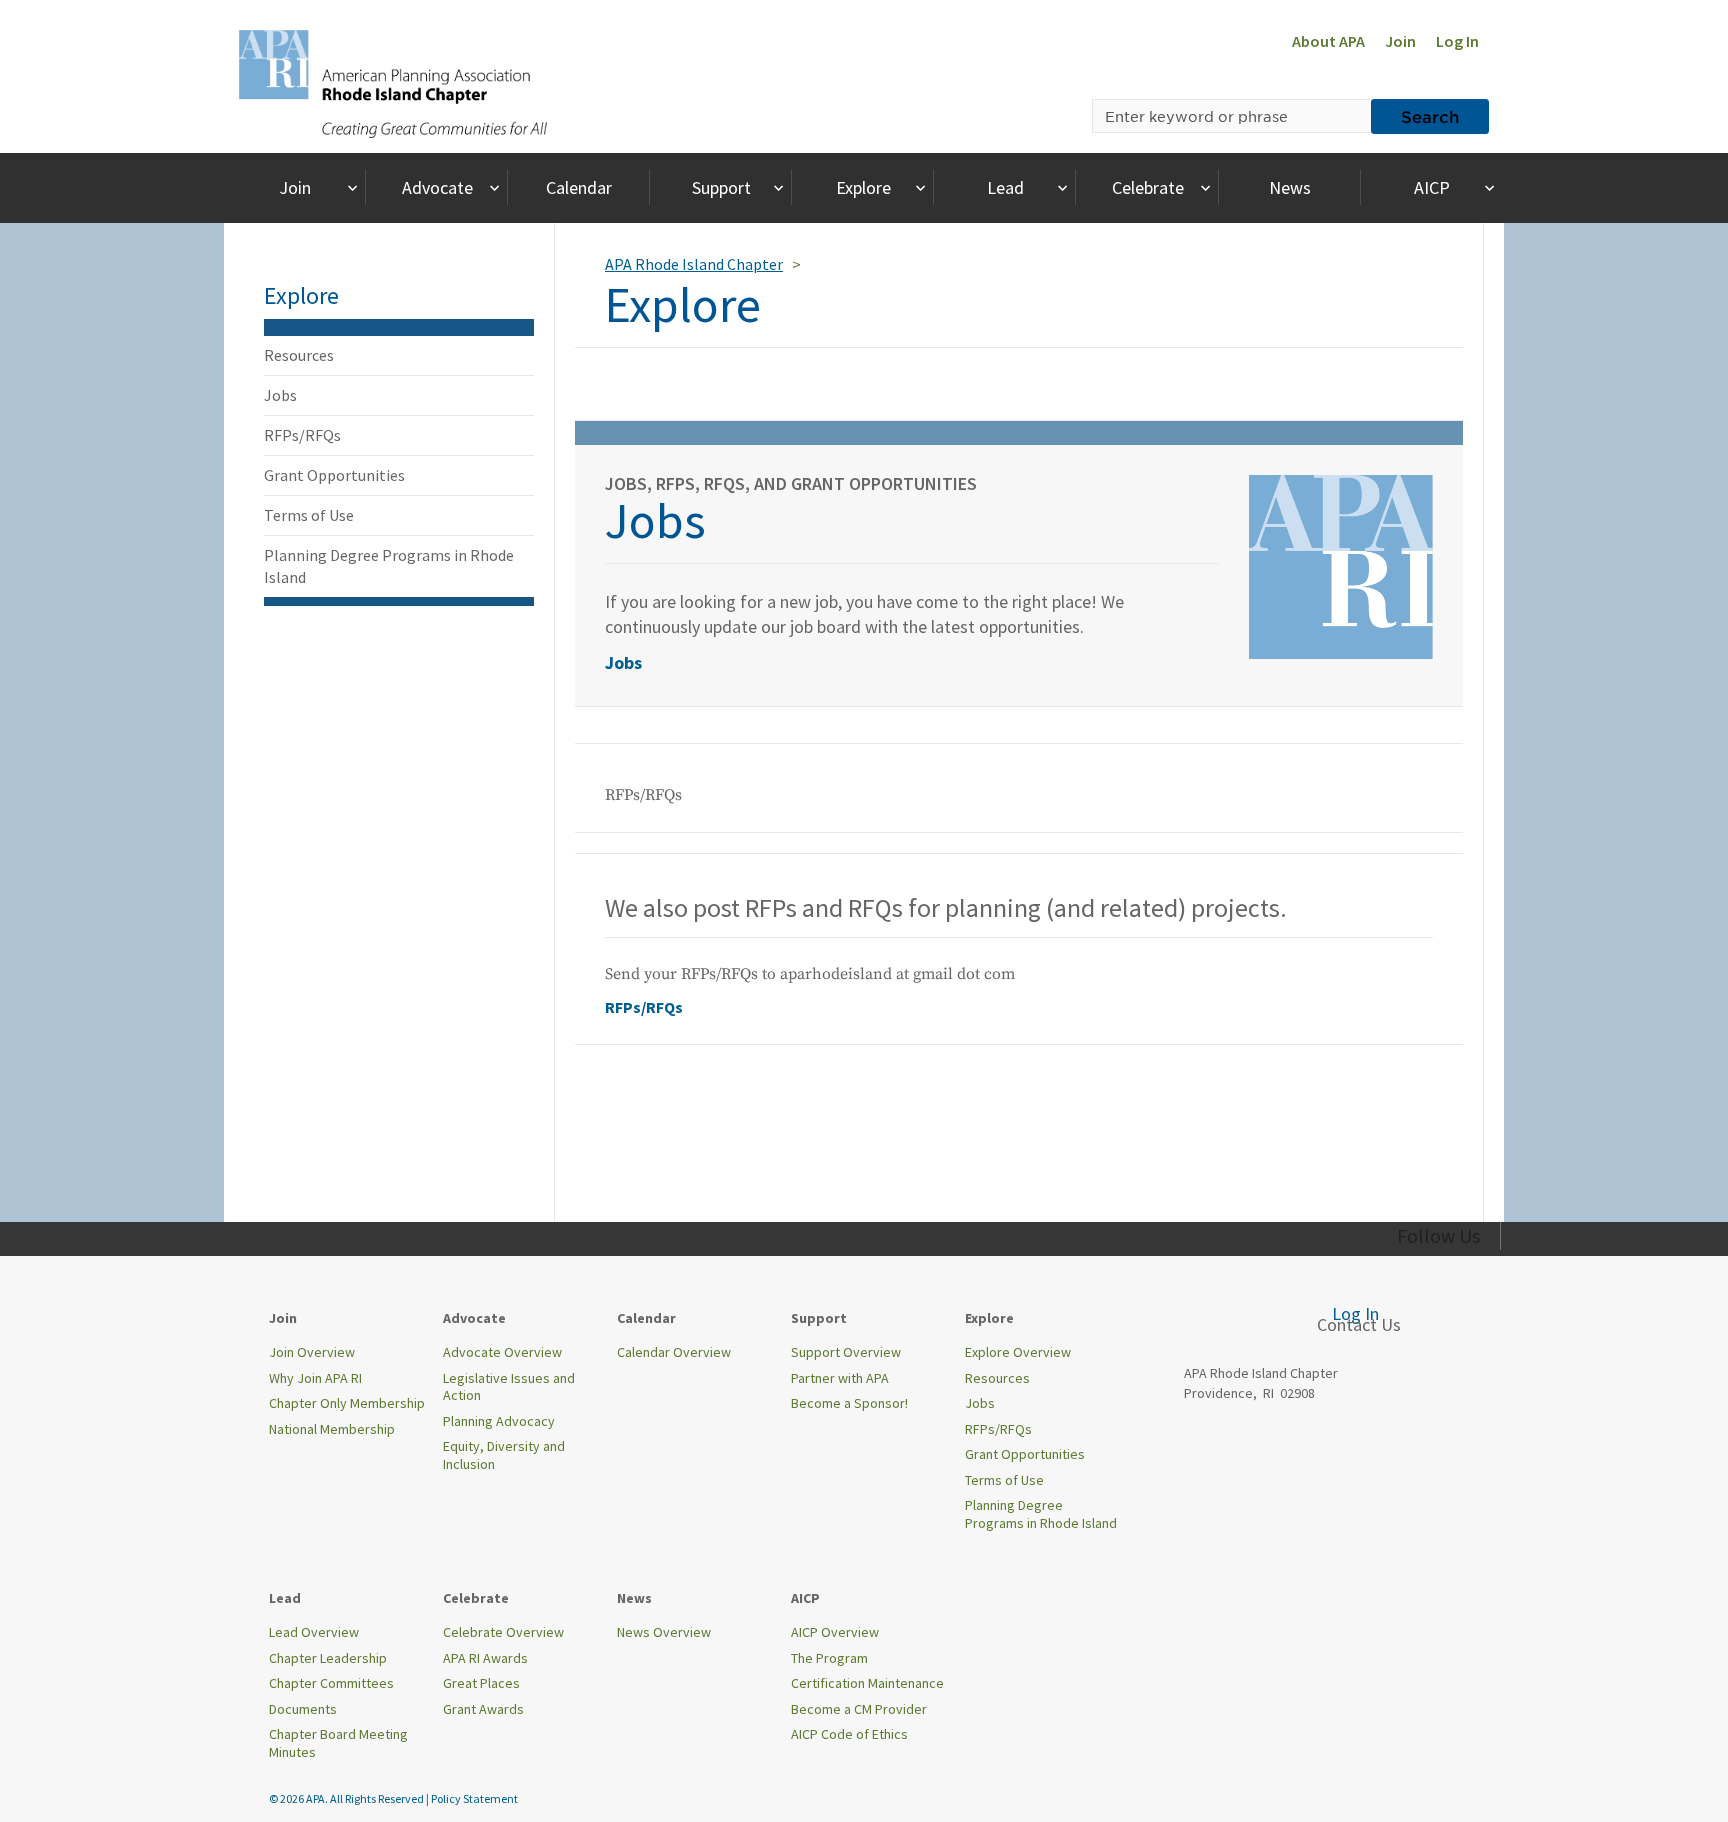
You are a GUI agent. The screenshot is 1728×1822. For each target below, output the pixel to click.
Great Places (481, 1683)
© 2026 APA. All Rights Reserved (347, 1798)
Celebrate (1148, 187)
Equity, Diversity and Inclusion (504, 1455)
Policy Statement (474, 1798)
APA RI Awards (485, 1658)
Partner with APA (840, 1378)
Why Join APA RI (315, 1378)
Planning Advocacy (499, 1421)
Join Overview (312, 1352)
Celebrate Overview (503, 1632)
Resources (299, 355)
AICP (1432, 187)
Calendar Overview (674, 1352)
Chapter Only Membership (347, 1403)
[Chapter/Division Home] (393, 82)
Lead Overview (314, 1632)
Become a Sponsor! (849, 1403)
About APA (1328, 41)
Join (1400, 41)
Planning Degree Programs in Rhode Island (389, 566)
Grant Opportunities (334, 475)
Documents (303, 1709)
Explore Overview (1018, 1352)
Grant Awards (483, 1709)
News (1290, 187)
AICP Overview (835, 1632)
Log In (1457, 41)
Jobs (280, 395)
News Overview (664, 1632)
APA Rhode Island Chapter (694, 264)
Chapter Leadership (328, 1658)
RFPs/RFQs (302, 435)
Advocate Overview (502, 1352)
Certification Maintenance (867, 1683)
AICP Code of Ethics (849, 1734)
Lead (1005, 187)
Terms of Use (309, 515)
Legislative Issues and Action (509, 1387)
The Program (829, 1658)
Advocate (437, 187)
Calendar (579, 187)
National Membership (332, 1429)
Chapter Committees (331, 1683)
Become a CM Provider (859, 1709)
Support (721, 187)
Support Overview (846, 1352)
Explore (863, 187)
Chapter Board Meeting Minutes (338, 1743)
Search (1430, 116)
